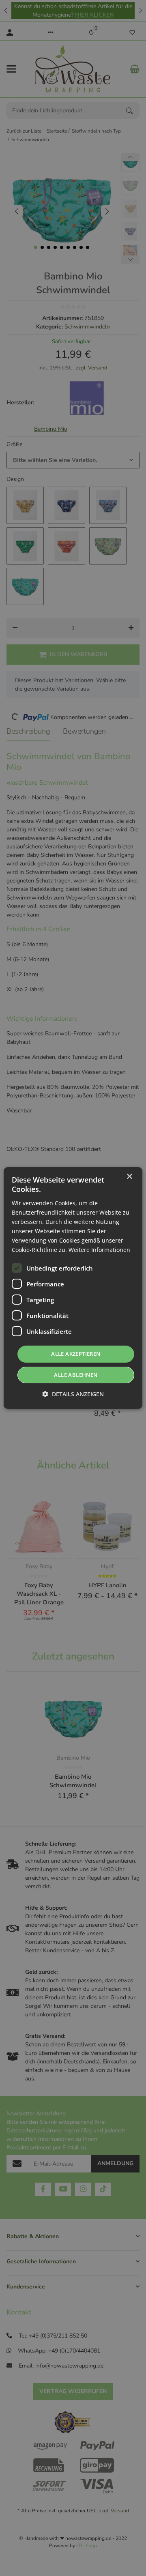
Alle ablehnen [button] (76, 1375)
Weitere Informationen (99, 1250)
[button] (73, 1394)
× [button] (129, 1177)
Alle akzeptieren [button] (76, 1354)
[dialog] (73, 1288)
